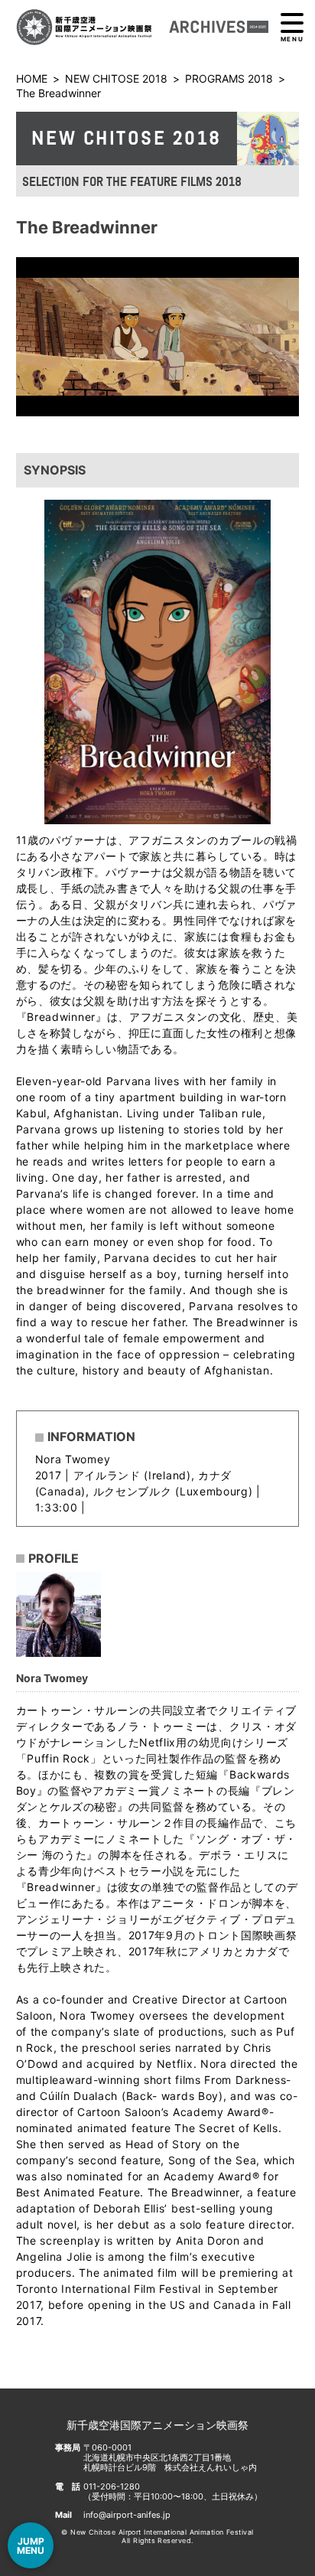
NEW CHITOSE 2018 (116, 78)
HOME (32, 78)
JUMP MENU (31, 2546)
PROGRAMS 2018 (229, 78)
